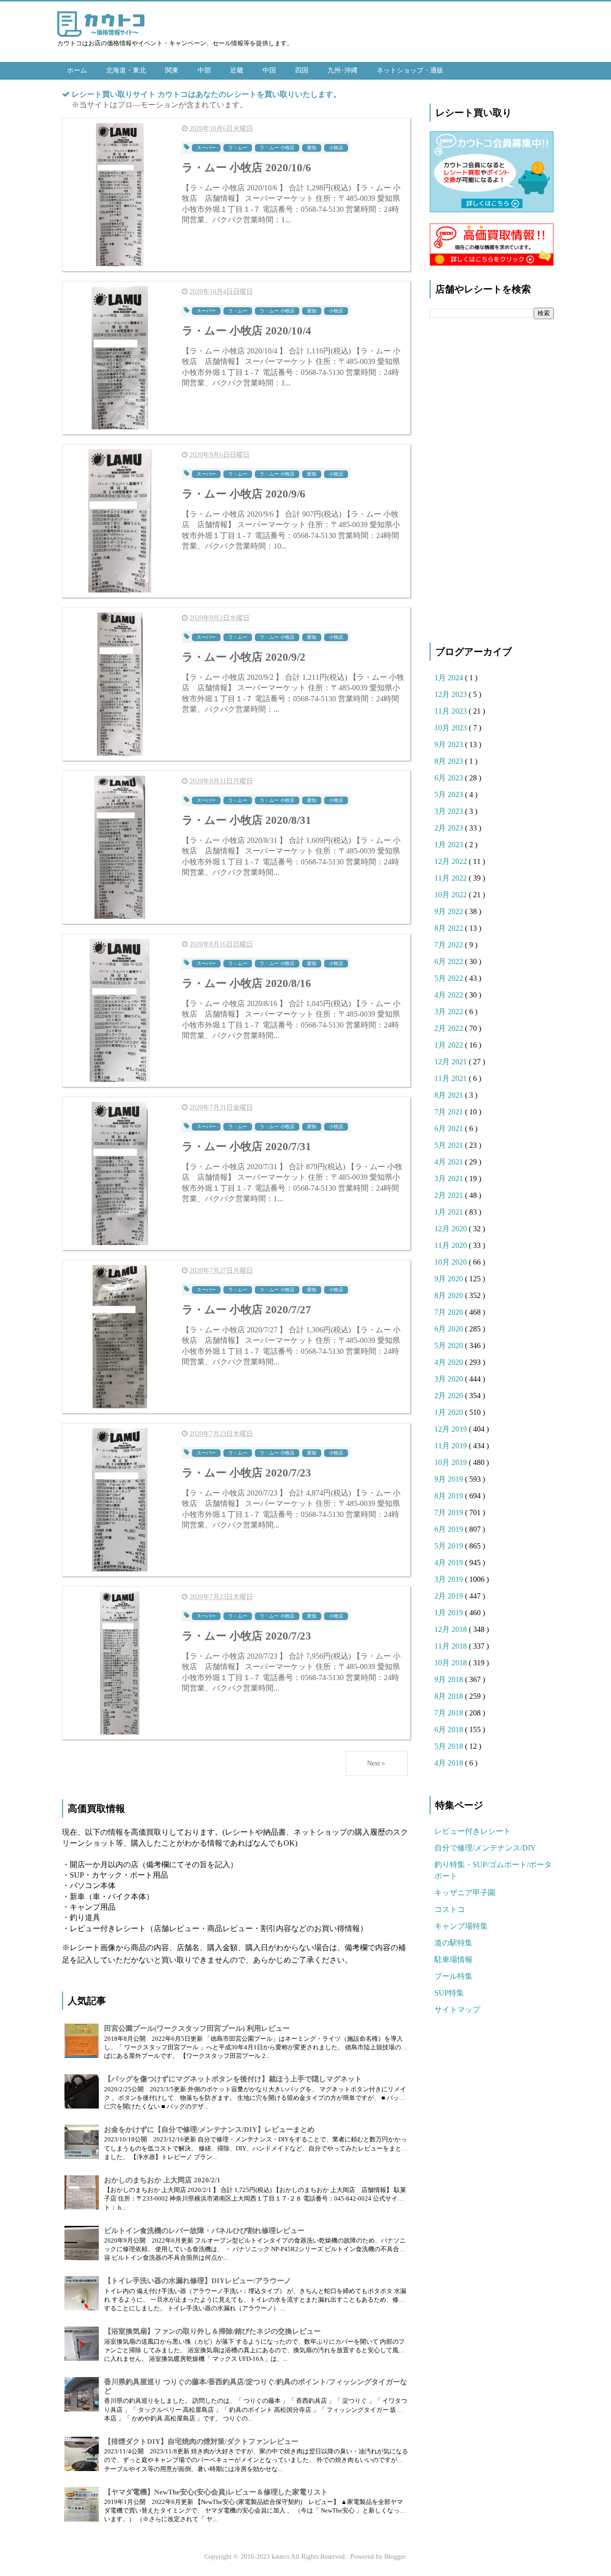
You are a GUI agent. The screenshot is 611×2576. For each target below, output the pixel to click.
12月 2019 (452, 1429)
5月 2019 (450, 1546)
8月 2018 (450, 1696)
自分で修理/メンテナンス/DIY (485, 1848)
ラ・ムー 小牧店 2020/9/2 (244, 657)
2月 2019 (450, 1596)
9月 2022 (450, 911)
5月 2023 (450, 795)
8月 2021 (450, 1095)
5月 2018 (450, 1746)
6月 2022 (450, 961)
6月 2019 (450, 1529)
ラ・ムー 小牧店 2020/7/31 (247, 1147)
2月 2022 (450, 1028)
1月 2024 (450, 678)
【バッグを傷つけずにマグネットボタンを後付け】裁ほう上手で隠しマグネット (233, 2079)
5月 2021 (450, 1145)
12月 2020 (452, 1229)
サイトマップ (457, 2010)
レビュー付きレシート (473, 1831)
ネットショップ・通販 (410, 70)
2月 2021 (450, 1195)
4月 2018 (450, 1763)
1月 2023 (450, 845)
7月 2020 (450, 1312)
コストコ (450, 1909)
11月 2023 (452, 711)
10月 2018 (452, 1663)
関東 (172, 70)
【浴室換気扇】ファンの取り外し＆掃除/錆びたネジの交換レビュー (212, 2331)
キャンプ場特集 (461, 1926)
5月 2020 (450, 1345)
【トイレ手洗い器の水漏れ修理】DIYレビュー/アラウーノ (198, 2281)
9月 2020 (450, 1279)
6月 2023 (450, 778)
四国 (302, 70)
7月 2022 (450, 945)
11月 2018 (452, 1646)
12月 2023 (452, 694)
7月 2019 (450, 1512)
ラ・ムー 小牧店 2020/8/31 (247, 820)
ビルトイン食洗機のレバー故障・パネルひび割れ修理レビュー (204, 2231)
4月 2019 (450, 1563)
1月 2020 (450, 1412)
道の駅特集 (453, 1943)
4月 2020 (450, 1362)
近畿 (237, 70)
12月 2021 (452, 1062)
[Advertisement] (492, 475)
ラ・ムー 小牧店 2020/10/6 (247, 168)
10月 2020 (452, 1262)
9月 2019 (450, 1479)
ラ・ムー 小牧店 (277, 148)
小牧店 (336, 148)
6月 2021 (450, 1128)
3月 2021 (450, 1179)
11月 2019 (452, 1446)
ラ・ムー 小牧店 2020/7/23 (247, 1473)
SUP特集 (449, 1993)
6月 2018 (450, 1729)
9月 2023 (450, 744)
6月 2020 (450, 1329)
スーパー (206, 148)
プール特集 (453, 1976)
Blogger (395, 2557)
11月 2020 (452, 1245)
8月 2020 (450, 1295)
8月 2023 (450, 761)
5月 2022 (450, 978)
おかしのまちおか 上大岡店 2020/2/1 (162, 2180)
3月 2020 (450, 1379)
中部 (204, 70)
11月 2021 (452, 1078)
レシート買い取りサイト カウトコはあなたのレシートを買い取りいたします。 (206, 94)
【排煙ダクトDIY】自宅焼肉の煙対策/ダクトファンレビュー (201, 2441)
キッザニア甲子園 (465, 1893)
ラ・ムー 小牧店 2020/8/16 (247, 983)
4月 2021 (450, 1162)
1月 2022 (450, 1045)
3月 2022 (450, 1012)
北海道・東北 (126, 70)
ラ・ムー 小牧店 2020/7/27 (247, 1310)
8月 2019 (450, 1496)
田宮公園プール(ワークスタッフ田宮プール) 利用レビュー (197, 2028)
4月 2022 (450, 995)
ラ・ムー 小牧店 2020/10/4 (247, 331)
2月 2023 (450, 828)
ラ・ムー (238, 148)
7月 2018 (450, 1713)
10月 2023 (452, 728)
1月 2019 (450, 1613)
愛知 (312, 148)
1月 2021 (450, 1212)
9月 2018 (450, 1679)
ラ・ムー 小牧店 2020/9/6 (244, 494)
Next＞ (377, 1763)
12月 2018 (452, 1629)
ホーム (77, 70)
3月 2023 (450, 811)
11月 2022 (452, 878)
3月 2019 (450, 1579)
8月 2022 (450, 928)
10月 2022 (452, 895)
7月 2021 (450, 1112)
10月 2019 (452, 1462)
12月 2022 (452, 861)
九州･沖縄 (342, 70)
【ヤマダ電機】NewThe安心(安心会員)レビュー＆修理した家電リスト (216, 2492)
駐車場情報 (453, 1959)
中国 (269, 70)
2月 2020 (450, 1396)
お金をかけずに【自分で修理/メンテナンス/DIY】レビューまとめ (209, 2129)
